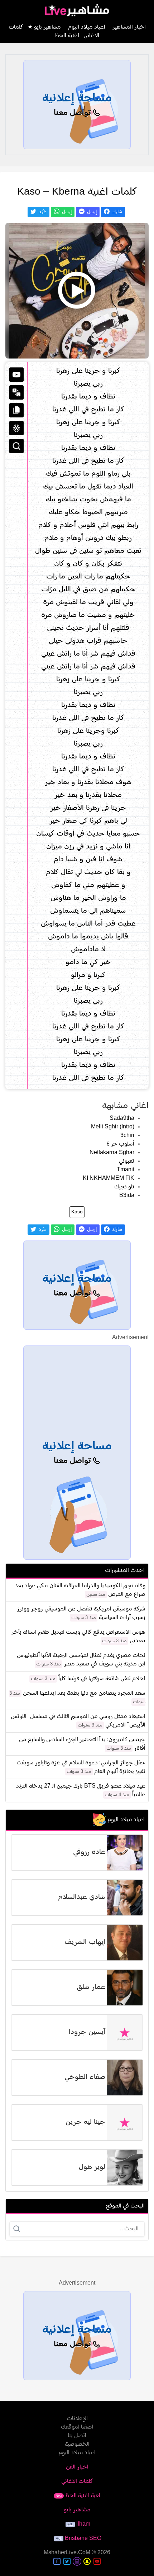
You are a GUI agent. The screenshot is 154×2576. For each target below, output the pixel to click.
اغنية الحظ (67, 36)
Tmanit (126, 1170)
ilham (83, 2524)
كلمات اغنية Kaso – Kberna (77, 192)
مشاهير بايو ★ (44, 27)
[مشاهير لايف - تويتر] (67, 2561)
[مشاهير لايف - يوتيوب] (97, 2561)
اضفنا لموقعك (77, 2427)
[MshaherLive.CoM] (77, 10)
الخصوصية (77, 2444)
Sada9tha (122, 1118)
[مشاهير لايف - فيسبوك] (57, 2561)
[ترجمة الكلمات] (16, 392)
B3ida (127, 1196)
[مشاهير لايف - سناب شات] (87, 2561)
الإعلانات (77, 2419)
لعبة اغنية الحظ (78, 2496)
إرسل (91, 212)
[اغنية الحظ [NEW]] (16, 428)
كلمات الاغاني (77, 2481)
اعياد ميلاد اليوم (87, 27)
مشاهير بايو (77, 2510)
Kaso (77, 1212)
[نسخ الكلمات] (16, 410)
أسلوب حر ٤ (120, 1144)
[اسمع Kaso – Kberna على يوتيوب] (77, 291)
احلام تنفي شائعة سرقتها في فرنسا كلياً (102, 1679)
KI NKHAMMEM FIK (109, 1178)
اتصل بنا (77, 2436)
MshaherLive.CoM (67, 2553)
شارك (116, 212)
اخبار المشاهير (129, 27)
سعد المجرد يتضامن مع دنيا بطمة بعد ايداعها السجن (84, 1693)
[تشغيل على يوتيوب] (16, 375)
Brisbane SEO (83, 2539)
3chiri (127, 1136)
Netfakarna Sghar (112, 1153)
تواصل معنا (73, 113)
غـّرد (42, 212)
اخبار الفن (77, 2467)
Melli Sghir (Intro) (113, 1127)
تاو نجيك (124, 1187)
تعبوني (127, 1161)
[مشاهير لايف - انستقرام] (77, 2561)
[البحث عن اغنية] (16, 446)
